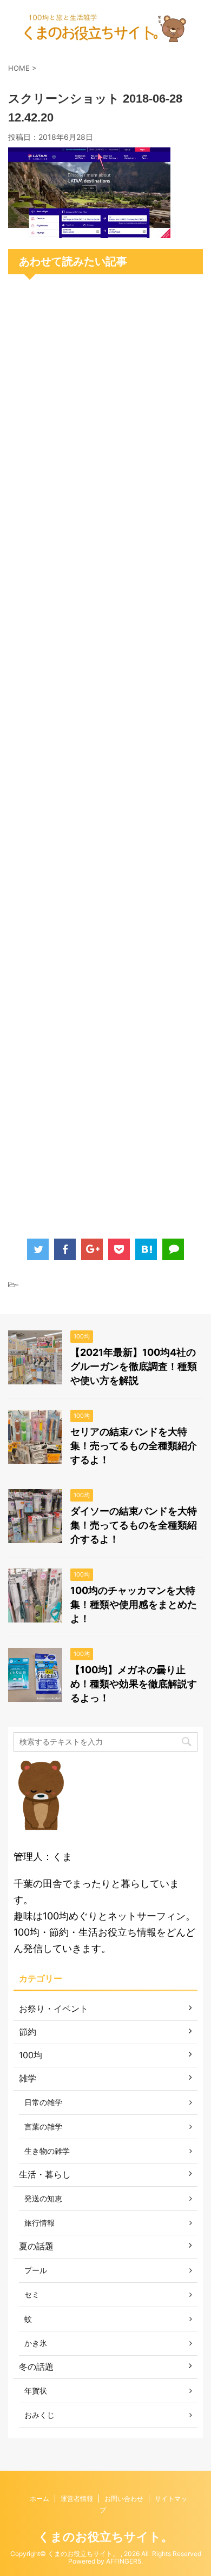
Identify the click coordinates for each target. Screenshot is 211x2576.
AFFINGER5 (124, 2561)
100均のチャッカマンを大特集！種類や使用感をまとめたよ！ (134, 1604)
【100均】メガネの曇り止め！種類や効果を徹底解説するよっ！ (134, 1684)
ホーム (39, 2499)
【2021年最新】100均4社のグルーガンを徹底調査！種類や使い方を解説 (134, 1366)
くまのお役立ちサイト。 (105, 2537)
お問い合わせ (124, 2499)
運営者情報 (77, 2499)
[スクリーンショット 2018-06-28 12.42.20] (89, 230)
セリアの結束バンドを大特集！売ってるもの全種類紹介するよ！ (134, 1446)
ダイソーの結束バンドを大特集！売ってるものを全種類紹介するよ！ (134, 1525)
